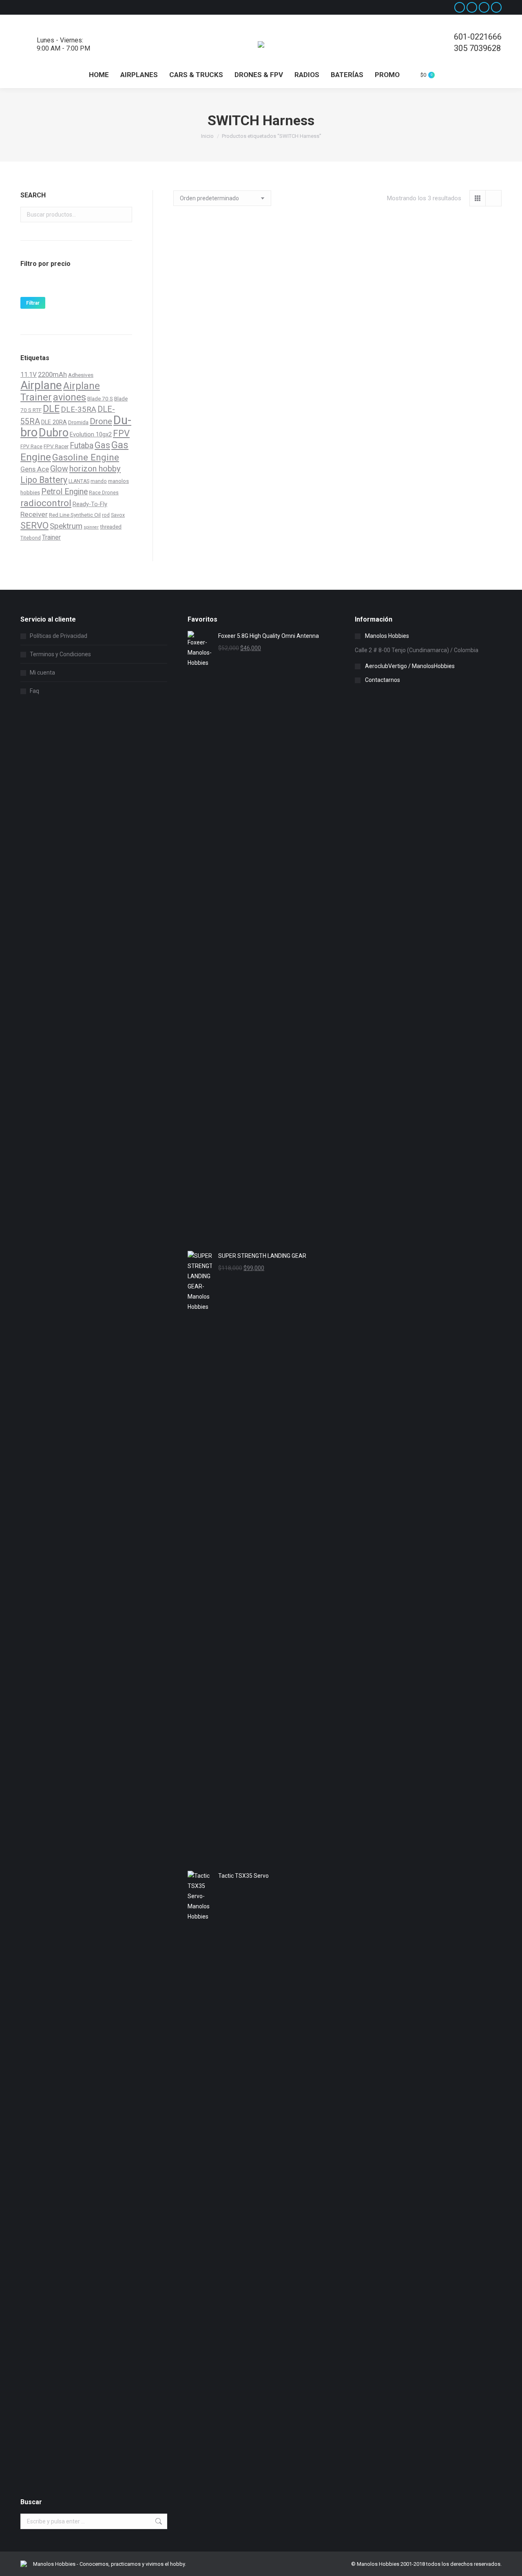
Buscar (124, 215)
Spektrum (66, 526)
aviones (70, 397)
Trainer (51, 537)
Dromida (78, 422)
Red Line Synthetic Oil (75, 515)
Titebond (31, 538)
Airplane (41, 385)
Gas (102, 445)
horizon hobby (95, 469)
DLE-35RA (79, 409)
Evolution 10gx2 (91, 434)
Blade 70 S (100, 398)
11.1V (29, 375)
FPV (121, 433)
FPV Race (31, 447)
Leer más (224, 353)
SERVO (34, 525)
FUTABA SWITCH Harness (224, 331)
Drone (101, 421)
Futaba (82, 446)
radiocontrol (46, 503)
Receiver (34, 514)
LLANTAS (79, 481)
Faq (34, 691)
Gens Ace (35, 469)
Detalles (337, 376)
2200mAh (52, 375)
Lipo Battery (44, 480)
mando (99, 481)
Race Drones (104, 493)
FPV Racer (56, 446)
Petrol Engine (64, 492)
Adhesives (81, 375)
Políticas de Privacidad (59, 636)
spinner (91, 527)
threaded (111, 527)
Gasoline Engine (86, 457)
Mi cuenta (42, 673)
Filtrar (33, 303)
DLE (51, 409)
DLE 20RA (54, 422)
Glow (59, 469)
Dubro (54, 433)
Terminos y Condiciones (60, 654)
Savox (118, 515)
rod (106, 515)
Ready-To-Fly (90, 504)
